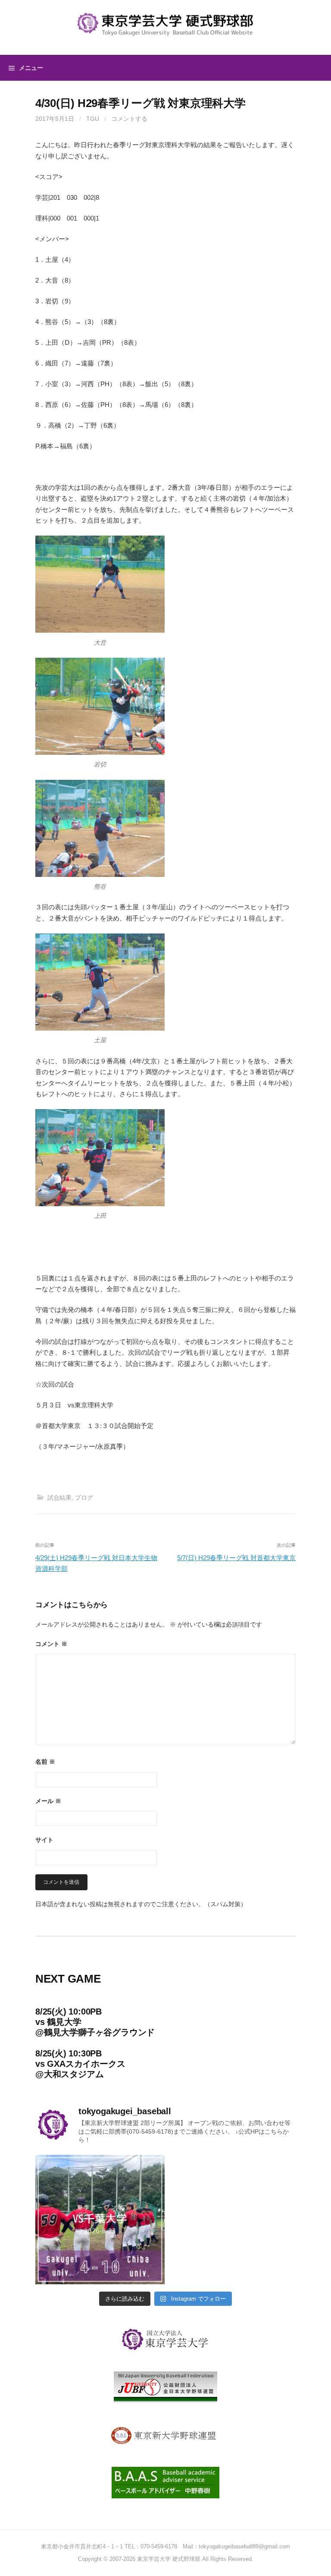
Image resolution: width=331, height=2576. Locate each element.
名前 (45, 1762)
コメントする (129, 119)
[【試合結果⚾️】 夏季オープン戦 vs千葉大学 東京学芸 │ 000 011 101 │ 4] (100, 2220)
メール (48, 1801)
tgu (93, 119)
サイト (44, 1840)
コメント (51, 1644)
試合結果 (59, 1498)
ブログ (84, 1498)
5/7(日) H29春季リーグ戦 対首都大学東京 (236, 1558)
